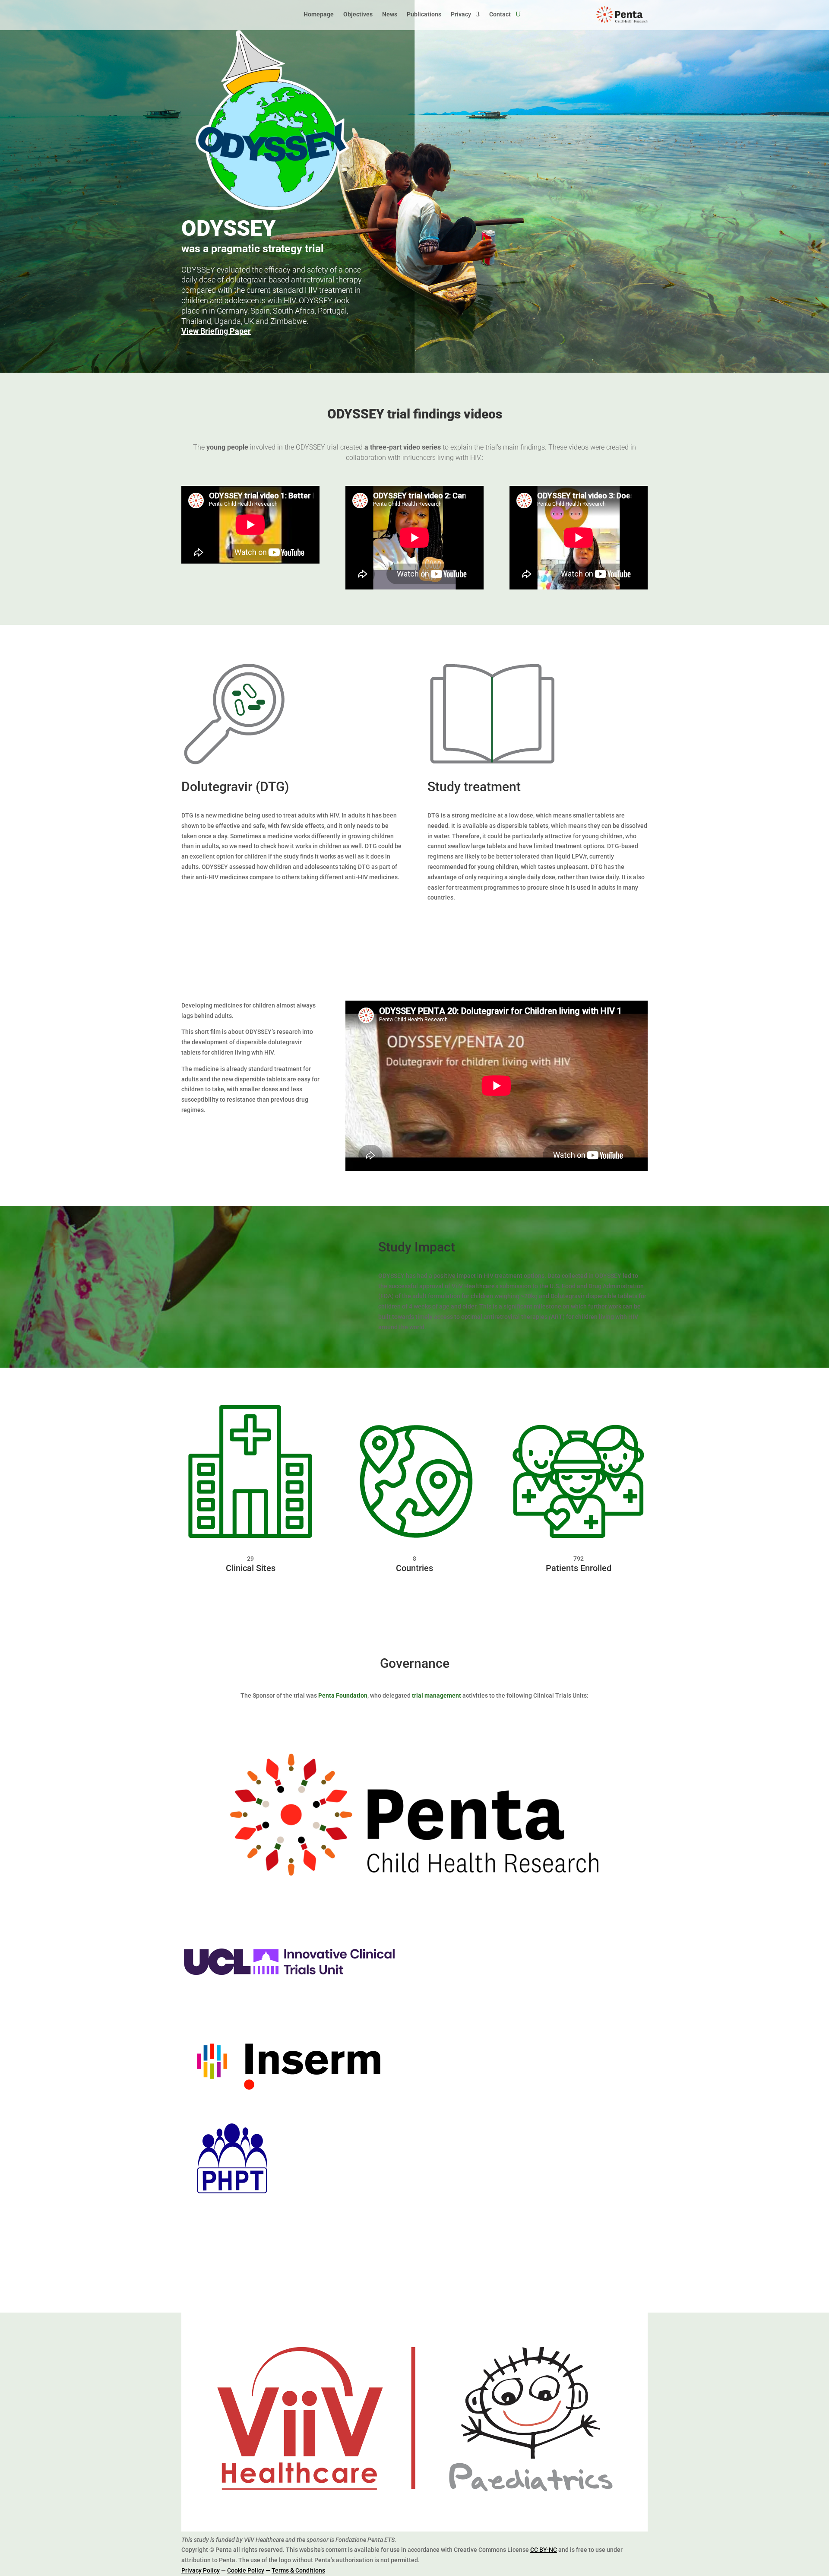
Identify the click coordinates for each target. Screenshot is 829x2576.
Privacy (461, 14)
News (390, 14)
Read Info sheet (467, 923)
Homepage (319, 14)
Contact (500, 14)
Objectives (358, 14)
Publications (424, 14)
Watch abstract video (232, 903)
